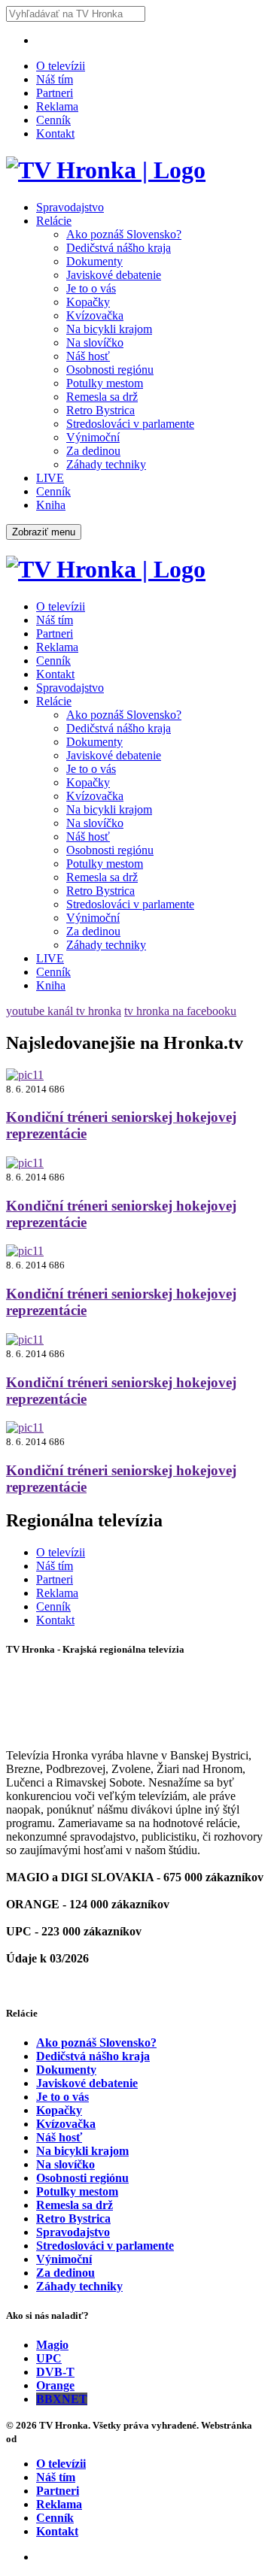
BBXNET (62, 2399)
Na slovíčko (95, 342)
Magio (52, 2345)
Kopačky (88, 302)
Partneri (55, 93)
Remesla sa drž (102, 397)
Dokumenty (94, 261)
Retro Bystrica (100, 410)
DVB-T (55, 2372)
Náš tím (55, 79)
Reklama (57, 106)
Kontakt (55, 133)
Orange (55, 2385)
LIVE (50, 478)
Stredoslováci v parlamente (130, 424)
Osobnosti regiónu (110, 370)
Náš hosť (88, 356)
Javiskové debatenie (114, 275)
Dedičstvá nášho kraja (119, 248)
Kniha (51, 505)
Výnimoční (93, 437)
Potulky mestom (105, 383)
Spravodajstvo (70, 207)
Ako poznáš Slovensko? (124, 234)
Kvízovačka (95, 315)
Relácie (54, 221)
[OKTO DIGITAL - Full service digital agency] (38, 2439)
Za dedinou (93, 451)
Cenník (53, 120)
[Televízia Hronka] (106, 170)
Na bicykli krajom (109, 329)
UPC (49, 2358)
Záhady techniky (106, 464)
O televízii (61, 66)
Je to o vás (91, 288)
